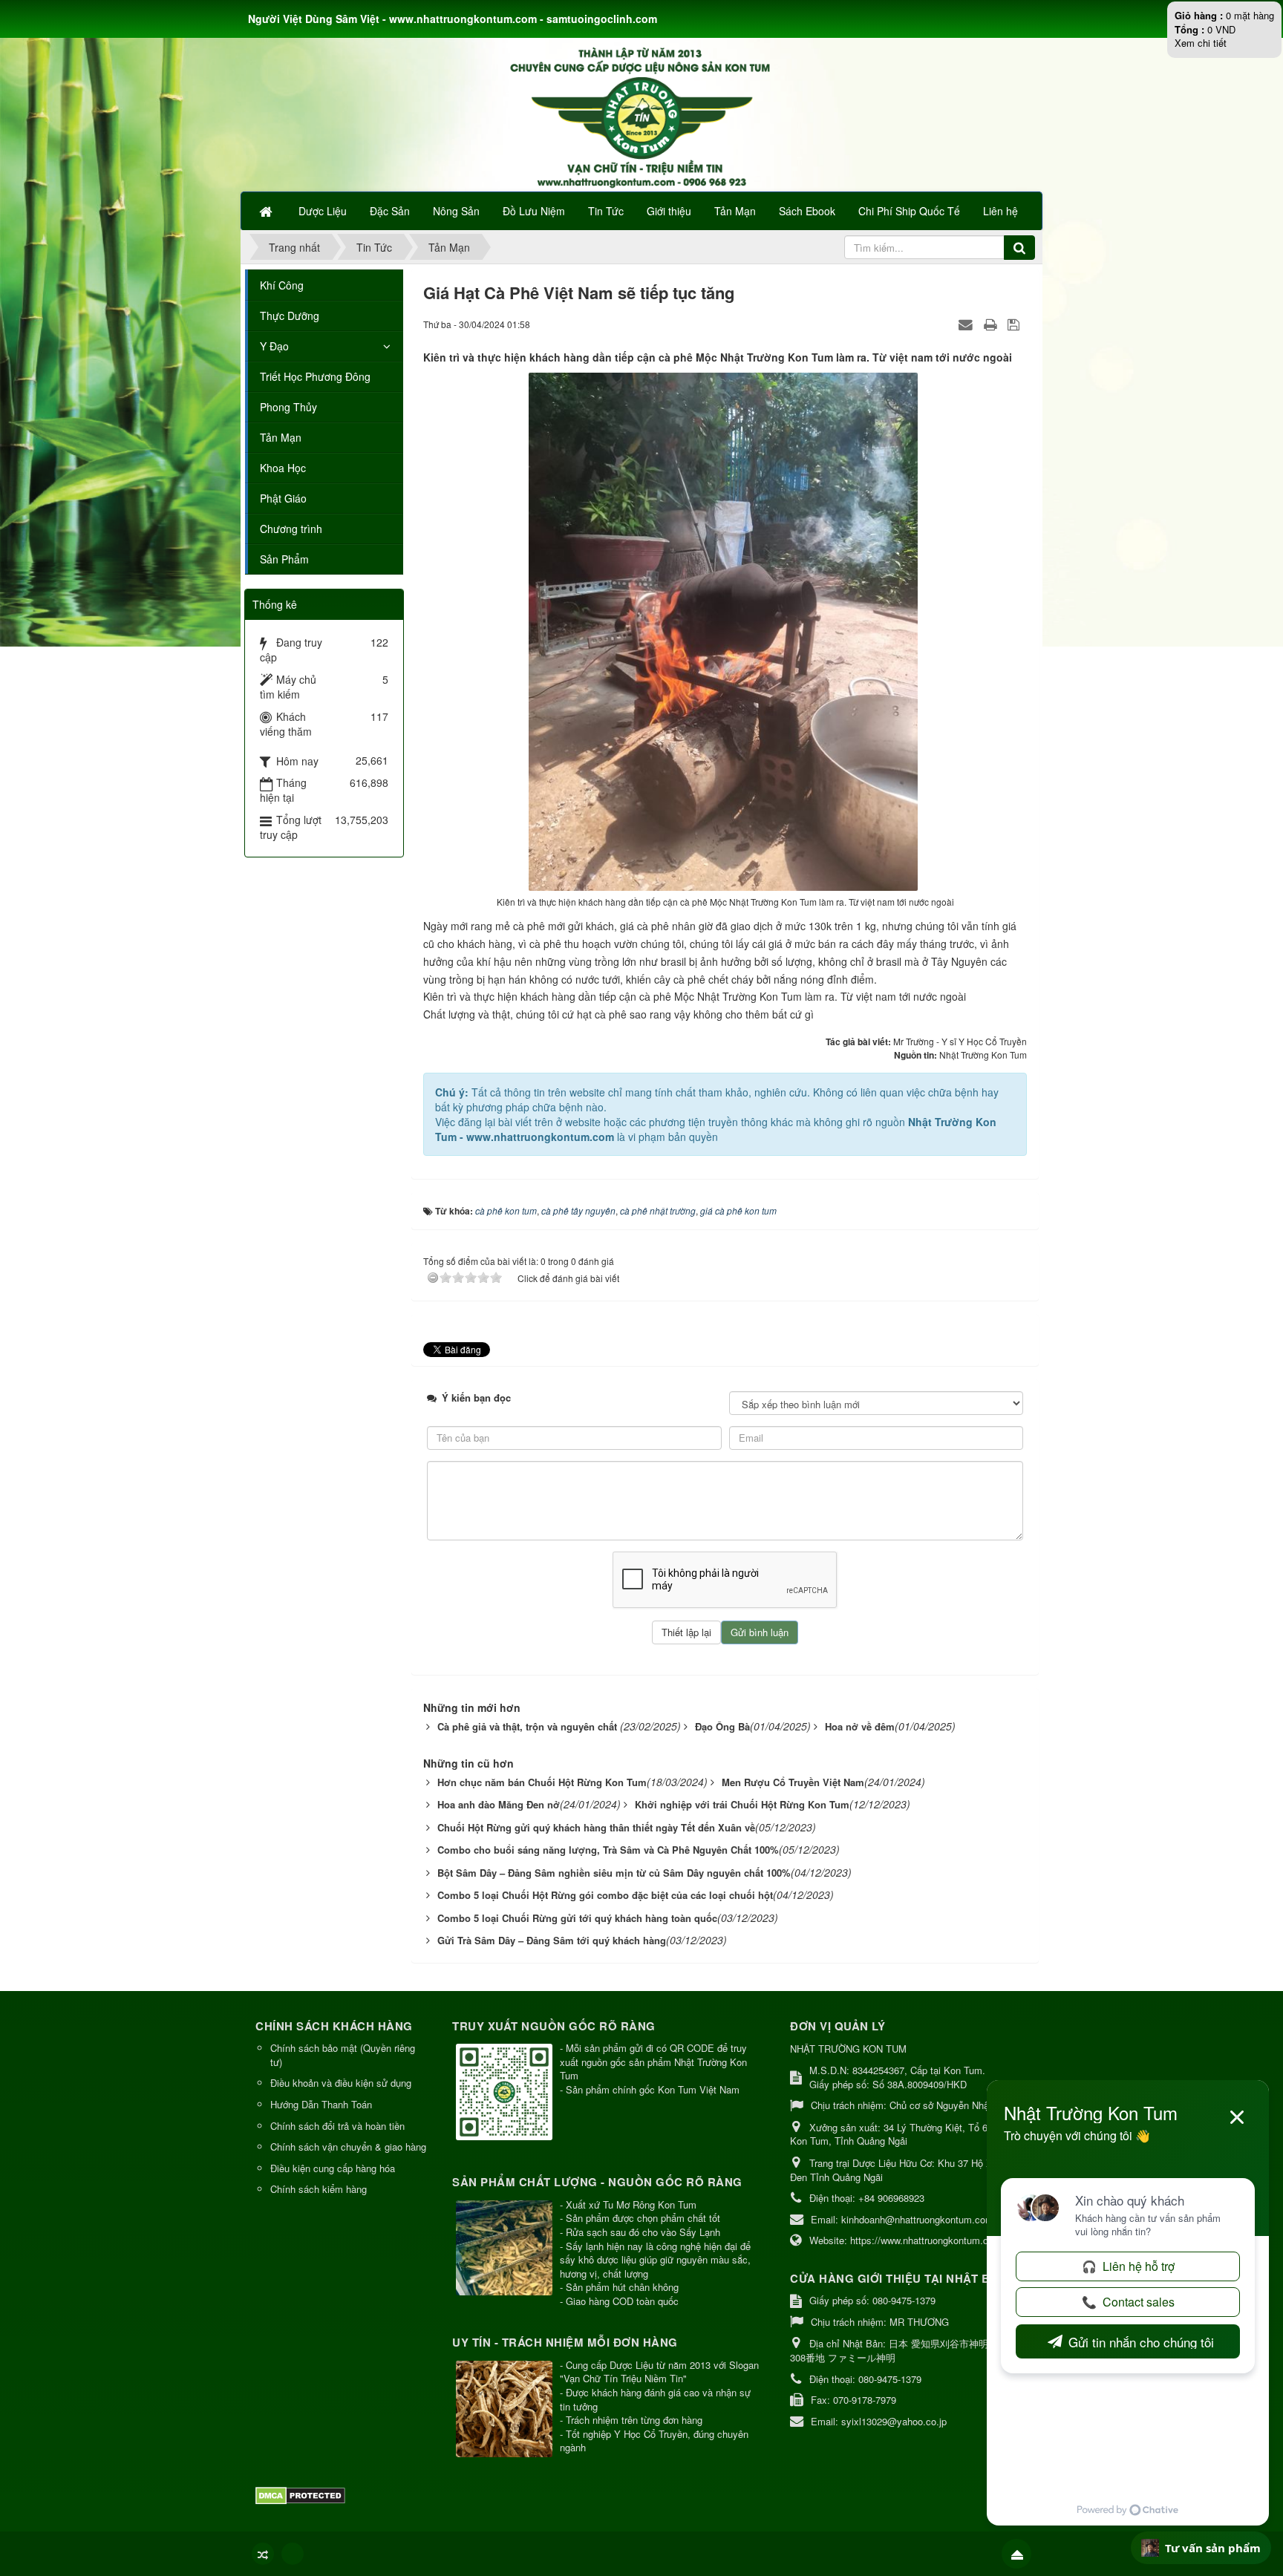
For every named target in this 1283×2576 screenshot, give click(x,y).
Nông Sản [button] (456, 211)
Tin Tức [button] (606, 211)
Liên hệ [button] (1000, 211)
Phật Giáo (283, 498)
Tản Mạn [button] (735, 211)
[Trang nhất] (267, 211)
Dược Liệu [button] (323, 211)
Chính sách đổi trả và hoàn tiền (337, 2126)
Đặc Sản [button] (390, 211)
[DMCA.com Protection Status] (302, 2494)
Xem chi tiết (1201, 43)
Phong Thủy (288, 407)
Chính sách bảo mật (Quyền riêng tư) (343, 2055)
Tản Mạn (281, 437)
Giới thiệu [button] (669, 211)
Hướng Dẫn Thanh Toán (321, 2104)
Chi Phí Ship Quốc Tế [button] (909, 211)
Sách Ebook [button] (807, 211)
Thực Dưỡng (290, 316)
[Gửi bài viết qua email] (967, 324)
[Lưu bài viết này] (1015, 324)
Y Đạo (274, 346)
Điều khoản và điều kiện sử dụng (341, 2083)
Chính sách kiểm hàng (319, 2189)
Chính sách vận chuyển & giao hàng (348, 2147)
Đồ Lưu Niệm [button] (534, 211)
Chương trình (291, 529)
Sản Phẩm (284, 559)
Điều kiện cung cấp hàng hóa (333, 2168)
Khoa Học (283, 468)
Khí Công (282, 285)
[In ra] (992, 324)
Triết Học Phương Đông (315, 376)
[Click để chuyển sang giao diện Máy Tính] (293, 2554)
